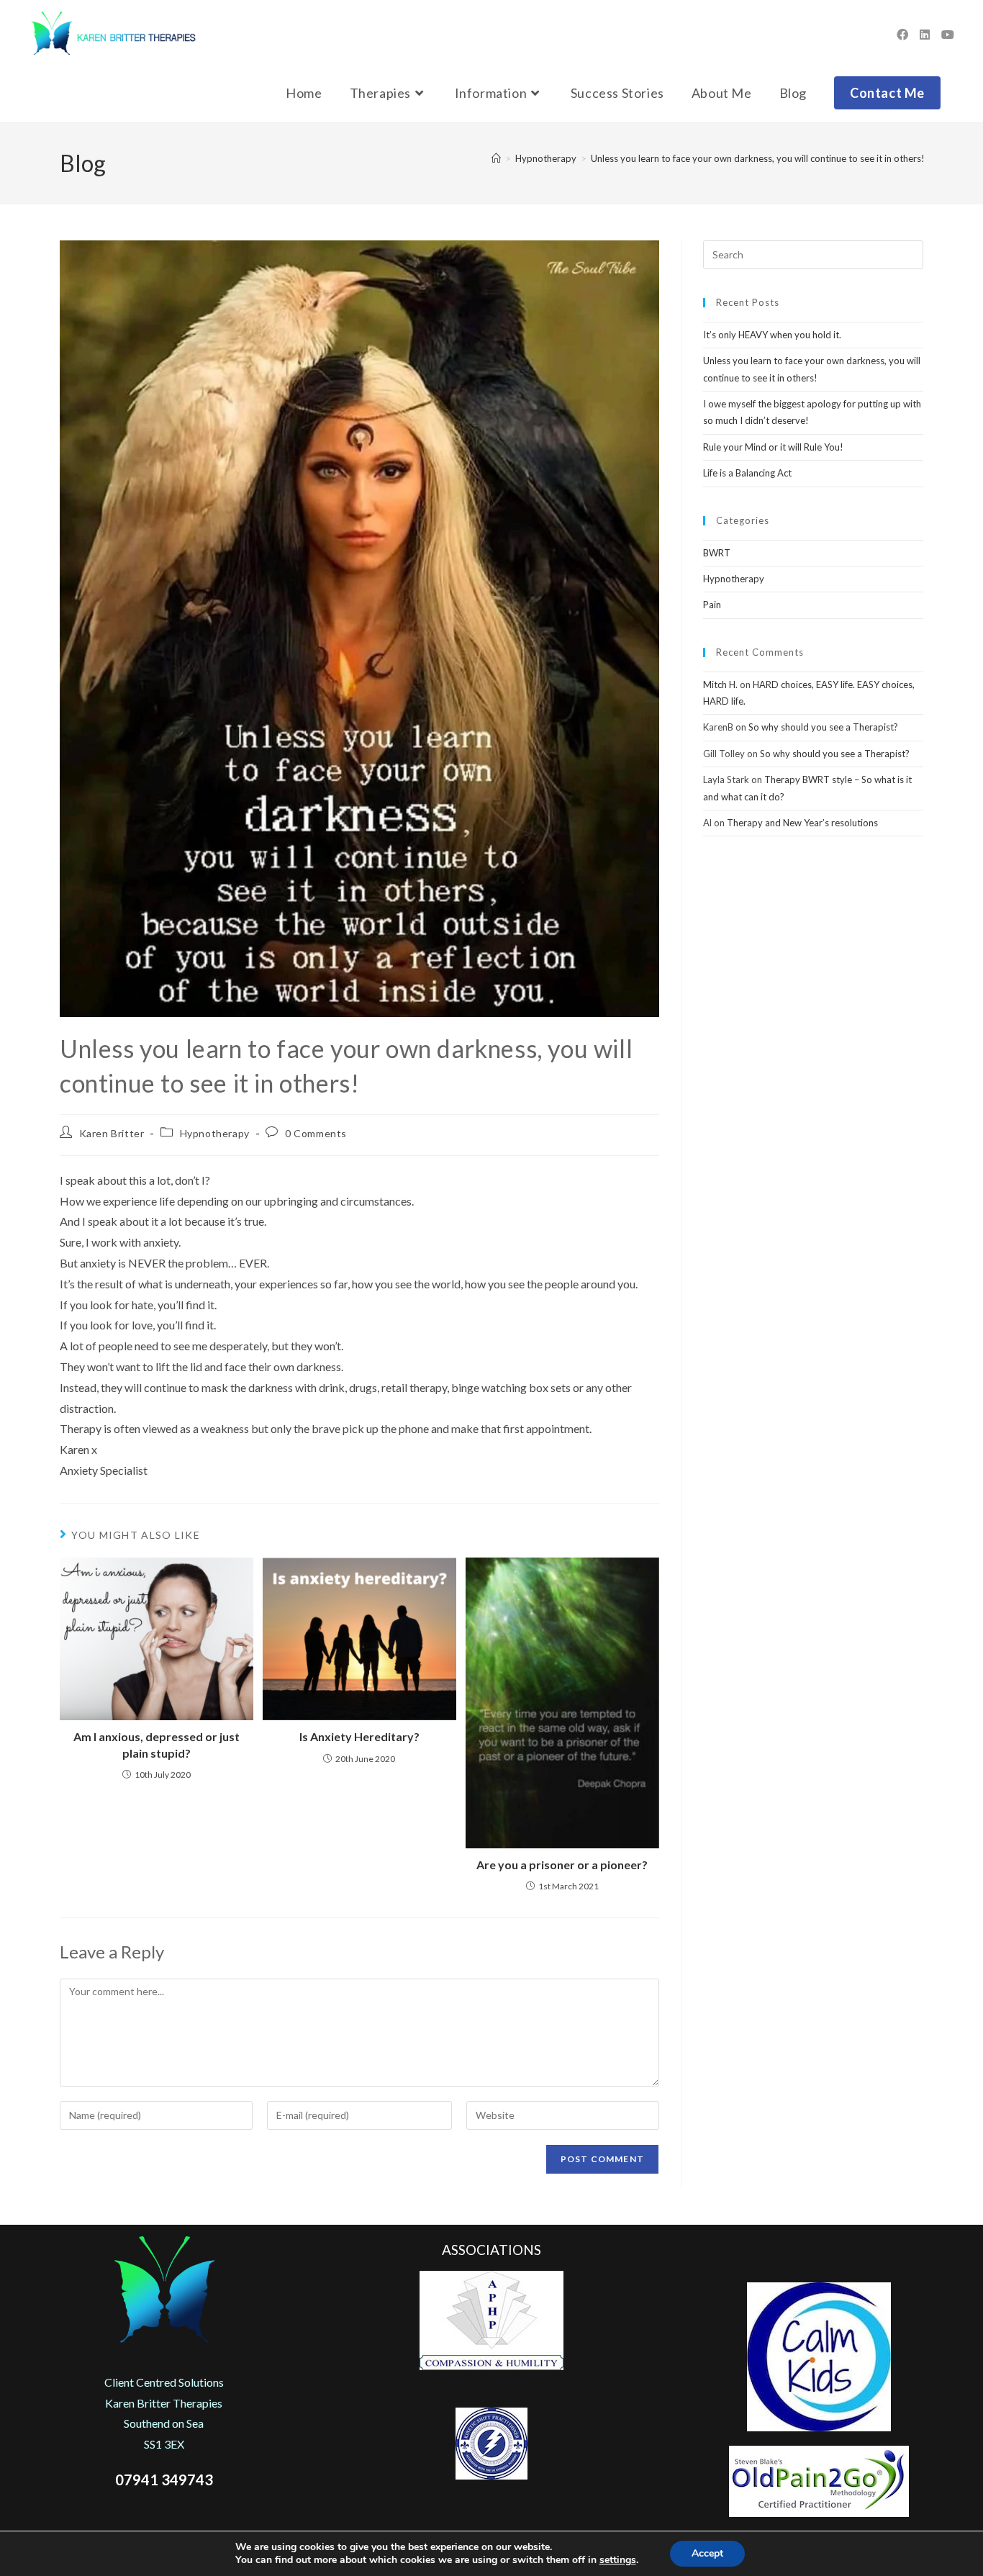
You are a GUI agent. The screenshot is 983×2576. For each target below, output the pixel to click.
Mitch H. (720, 684)
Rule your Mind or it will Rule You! (773, 447)
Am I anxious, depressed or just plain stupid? (157, 1744)
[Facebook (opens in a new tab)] (902, 35)
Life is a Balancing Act (747, 473)
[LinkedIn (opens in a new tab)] (925, 35)
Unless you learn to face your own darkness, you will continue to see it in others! (758, 158)
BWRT (717, 553)
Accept (707, 2553)
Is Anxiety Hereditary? (359, 1736)
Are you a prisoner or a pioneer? (562, 1865)
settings (618, 2560)
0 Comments (316, 1133)
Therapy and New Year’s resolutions (802, 823)
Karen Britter (112, 1133)
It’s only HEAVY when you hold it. (772, 335)
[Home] (496, 158)
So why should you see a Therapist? (823, 727)
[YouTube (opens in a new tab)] (948, 35)
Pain (712, 605)
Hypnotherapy (215, 1133)
